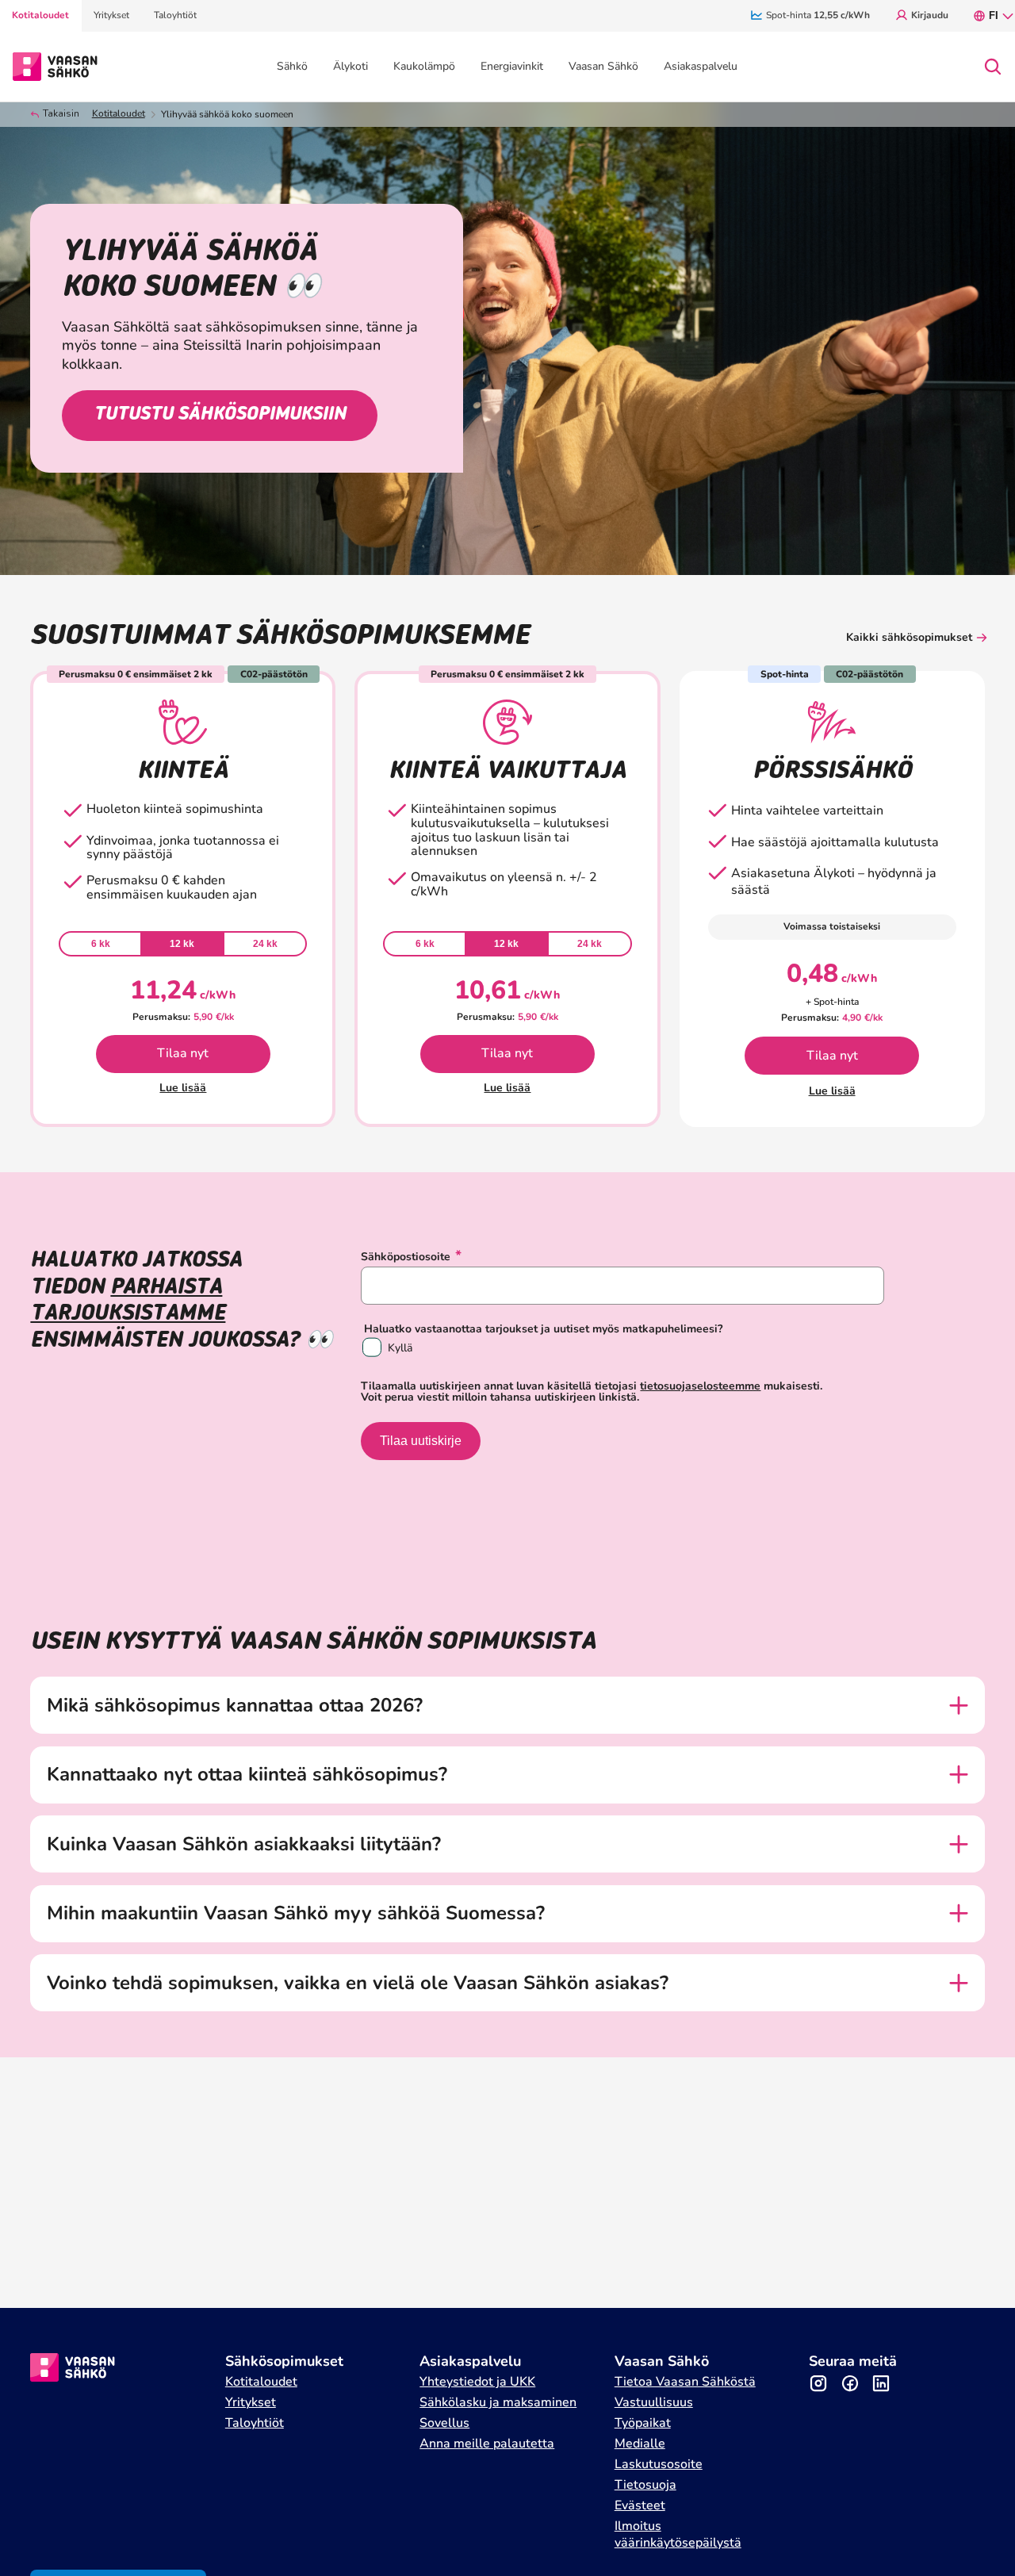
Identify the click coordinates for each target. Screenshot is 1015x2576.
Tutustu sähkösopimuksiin (220, 415)
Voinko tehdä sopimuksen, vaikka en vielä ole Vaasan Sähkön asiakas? (358, 1983)
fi (994, 15)
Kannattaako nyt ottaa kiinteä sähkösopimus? (247, 1775)
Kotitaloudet (119, 114)
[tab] (100, 944)
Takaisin (61, 114)
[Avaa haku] (993, 67)
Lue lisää (183, 1088)
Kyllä (400, 1348)
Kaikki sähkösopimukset (909, 637)
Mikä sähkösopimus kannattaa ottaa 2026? (235, 1706)
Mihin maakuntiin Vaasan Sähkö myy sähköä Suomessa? (296, 1913)
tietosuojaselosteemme (700, 1386)
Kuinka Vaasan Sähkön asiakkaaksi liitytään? (244, 1844)
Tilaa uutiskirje (421, 1441)
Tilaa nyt (183, 1053)
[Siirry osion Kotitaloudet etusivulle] (55, 65)
